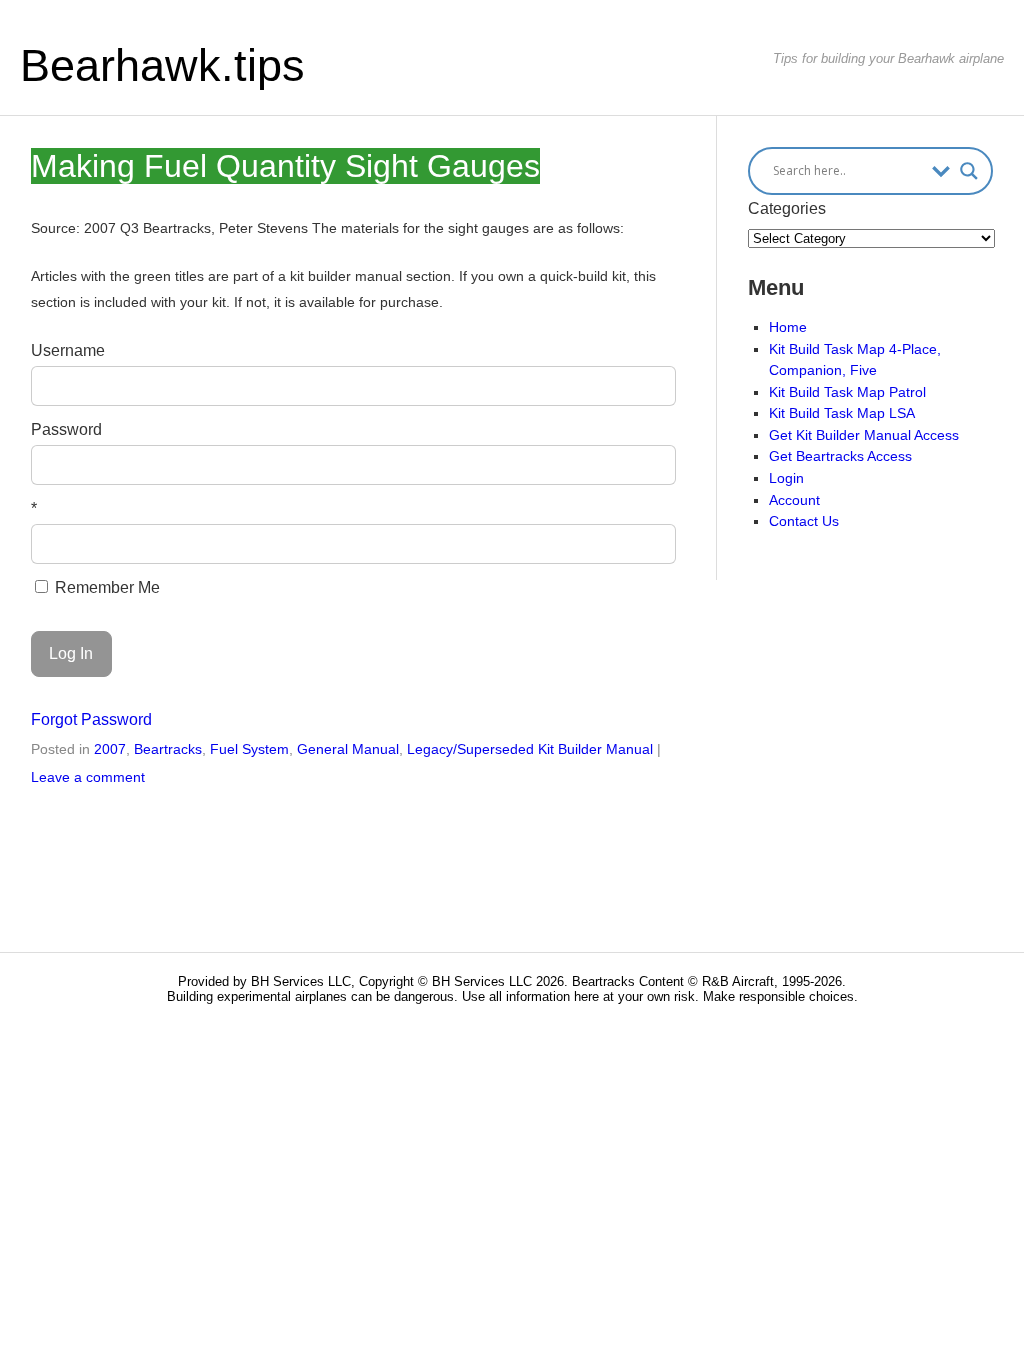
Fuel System (249, 749)
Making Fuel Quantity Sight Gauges (285, 166)
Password (66, 429)
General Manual (348, 749)
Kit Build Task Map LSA (842, 413)
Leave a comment (88, 777)
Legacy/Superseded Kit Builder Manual (530, 749)
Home (788, 327)
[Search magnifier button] (969, 171)
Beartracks (168, 749)
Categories (787, 208)
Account (794, 500)
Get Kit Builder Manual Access (864, 435)
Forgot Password (91, 719)
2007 (110, 749)
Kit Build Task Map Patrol (847, 392)
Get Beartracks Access (840, 456)
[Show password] (647, 465)
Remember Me (105, 587)
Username (68, 350)
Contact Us (804, 521)
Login (786, 478)
